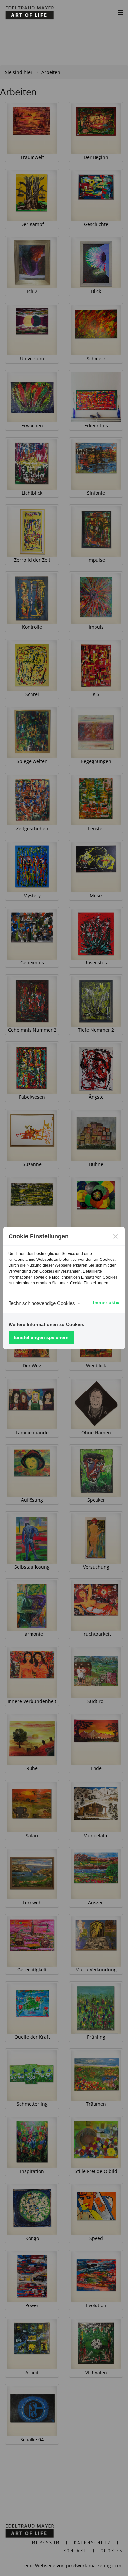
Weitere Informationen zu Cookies (46, 1324)
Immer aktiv (106, 1303)
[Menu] (120, 12)
